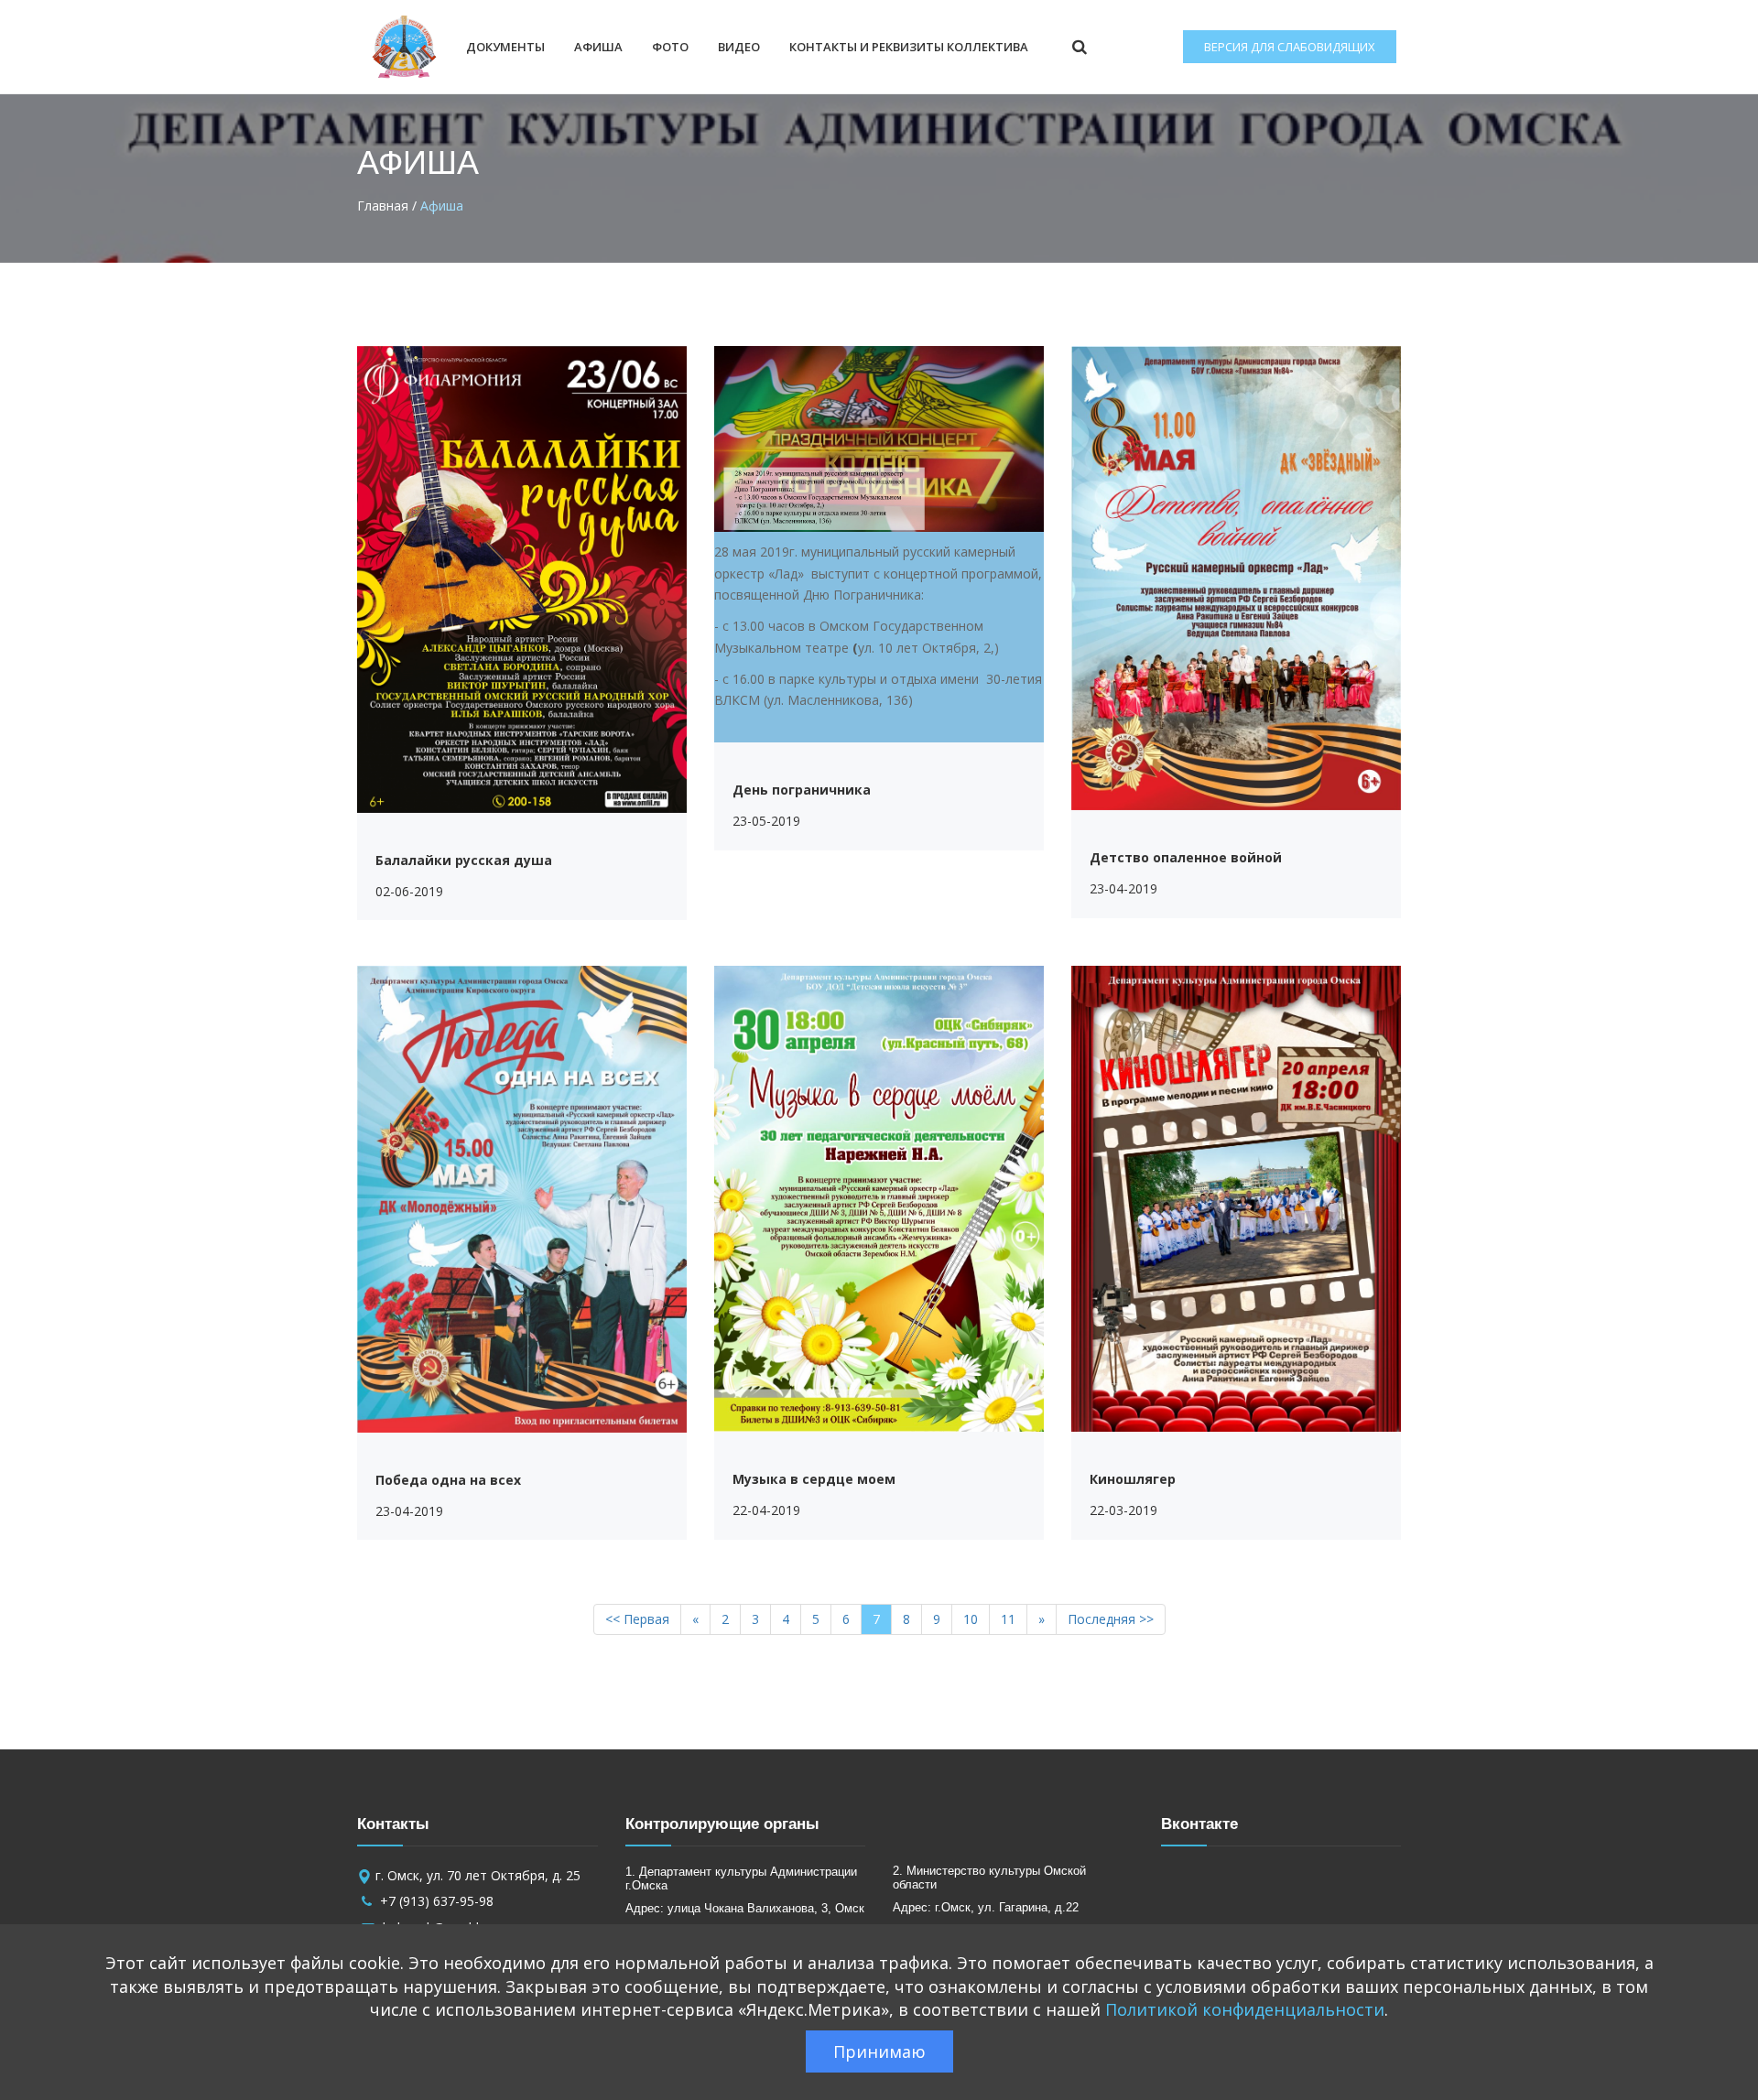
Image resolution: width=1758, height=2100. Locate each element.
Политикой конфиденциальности (1245, 2009)
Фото (670, 47)
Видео (739, 47)
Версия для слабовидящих (1290, 47)
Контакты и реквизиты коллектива (909, 47)
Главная (383, 206)
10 (971, 1619)
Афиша (598, 47)
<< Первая (637, 1619)
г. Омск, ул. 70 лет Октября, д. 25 (478, 1875)
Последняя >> (1111, 1619)
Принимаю (879, 2051)
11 (1008, 1619)
